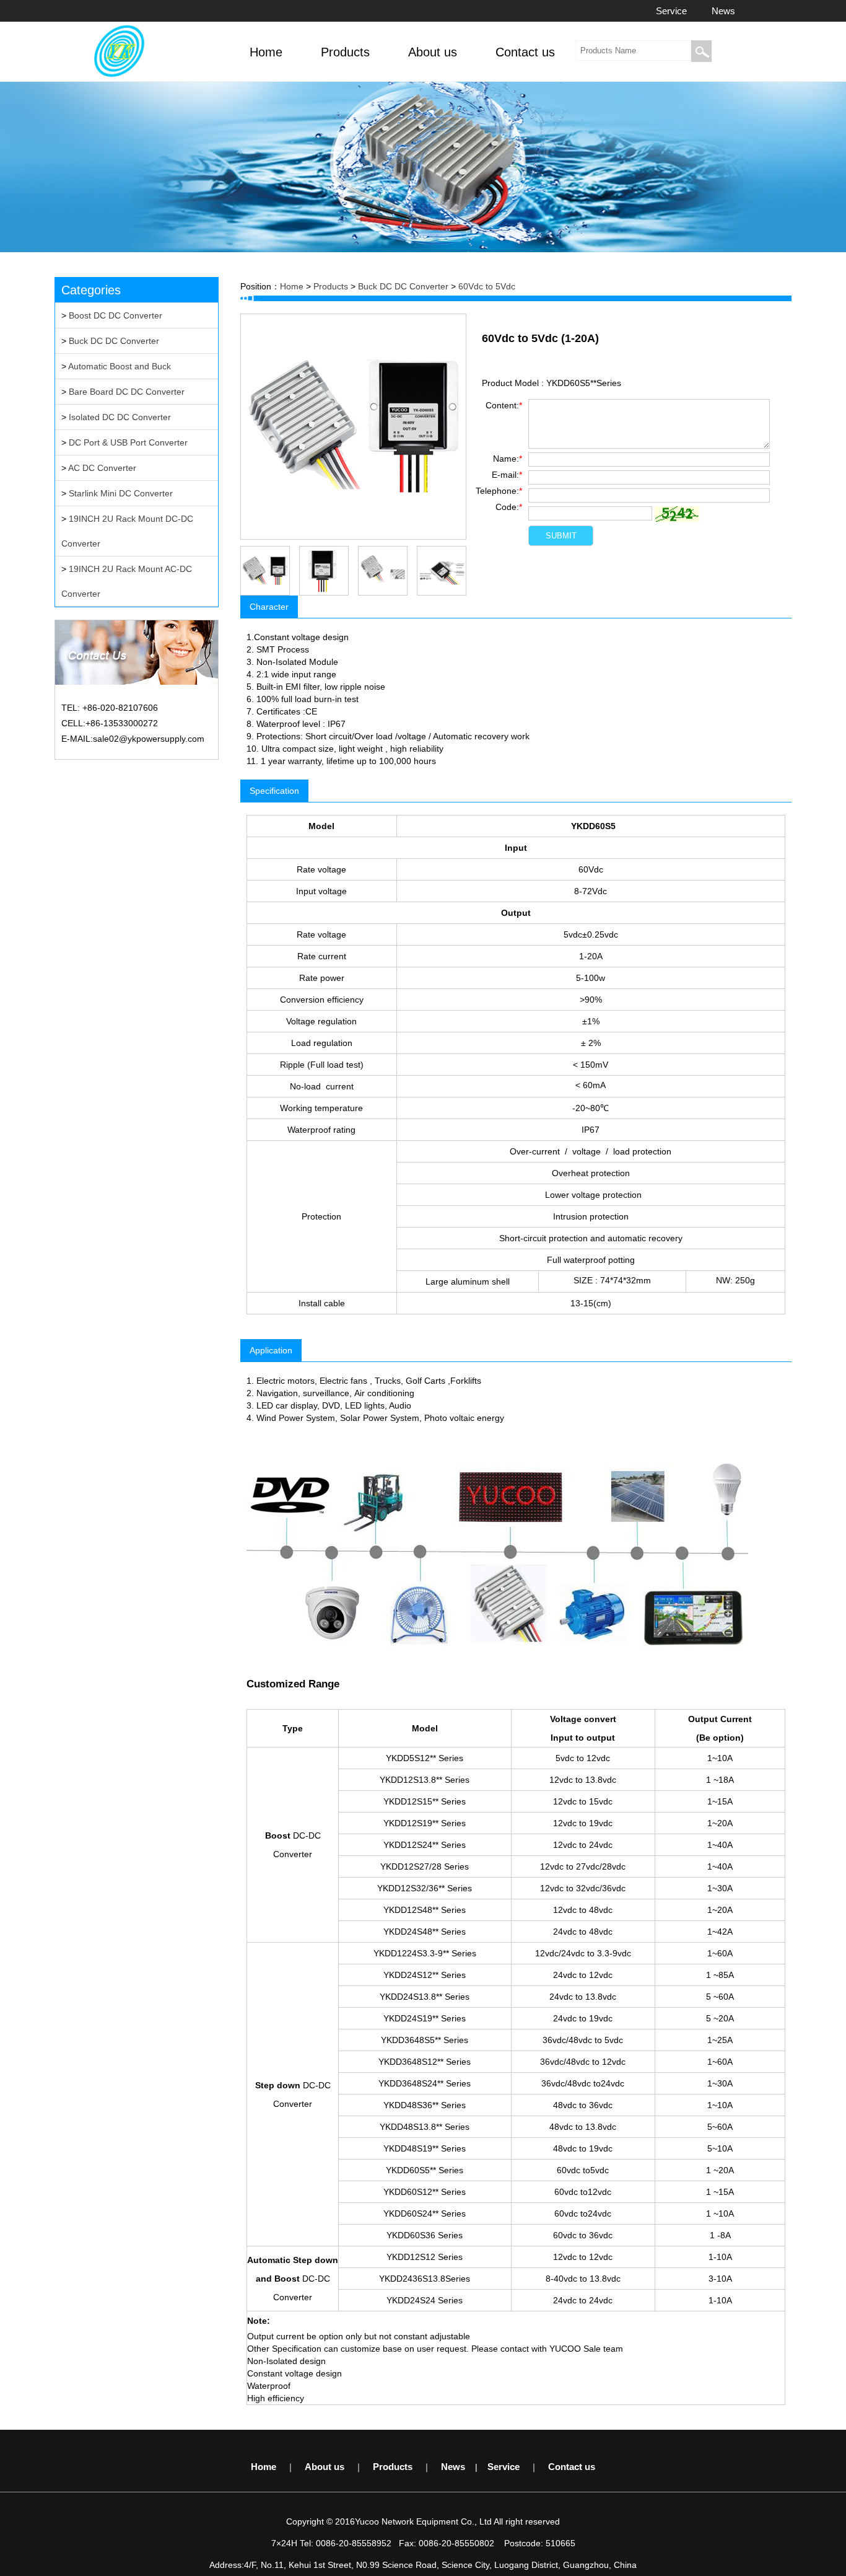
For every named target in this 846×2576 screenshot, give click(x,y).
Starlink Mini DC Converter (121, 493)
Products (331, 286)
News (723, 11)
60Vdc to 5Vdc (487, 286)
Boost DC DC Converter (116, 315)
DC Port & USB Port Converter (128, 442)
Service (671, 11)
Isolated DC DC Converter (120, 417)
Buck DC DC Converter (114, 341)
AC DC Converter (102, 468)
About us (325, 2467)
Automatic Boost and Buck (120, 366)
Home (292, 286)
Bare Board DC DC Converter (127, 392)
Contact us (572, 2467)
